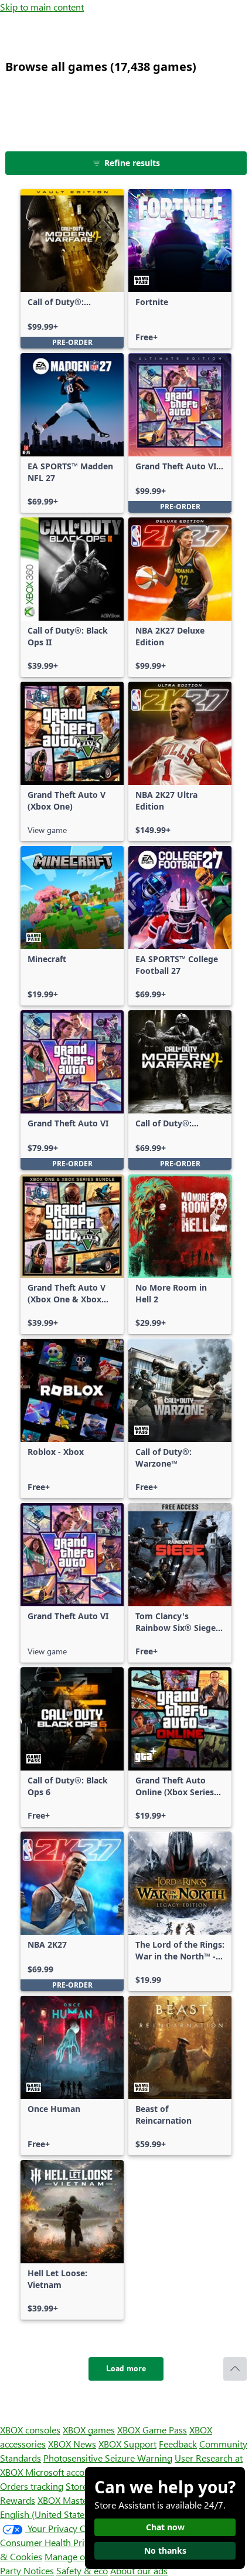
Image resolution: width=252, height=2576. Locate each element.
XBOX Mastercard (73, 2500)
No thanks (165, 2550)
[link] (72, 269)
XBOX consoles (30, 2430)
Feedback (178, 2444)
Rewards (18, 2500)
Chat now (165, 2527)
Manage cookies (77, 2556)
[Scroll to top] (235, 2369)
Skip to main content (42, 7)
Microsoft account (62, 2472)
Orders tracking (32, 2486)
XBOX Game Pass (152, 2430)
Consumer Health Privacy (51, 2542)
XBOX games (89, 2430)
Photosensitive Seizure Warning (108, 2458)
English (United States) (46, 2514)
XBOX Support (127, 2444)
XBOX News (72, 2444)
